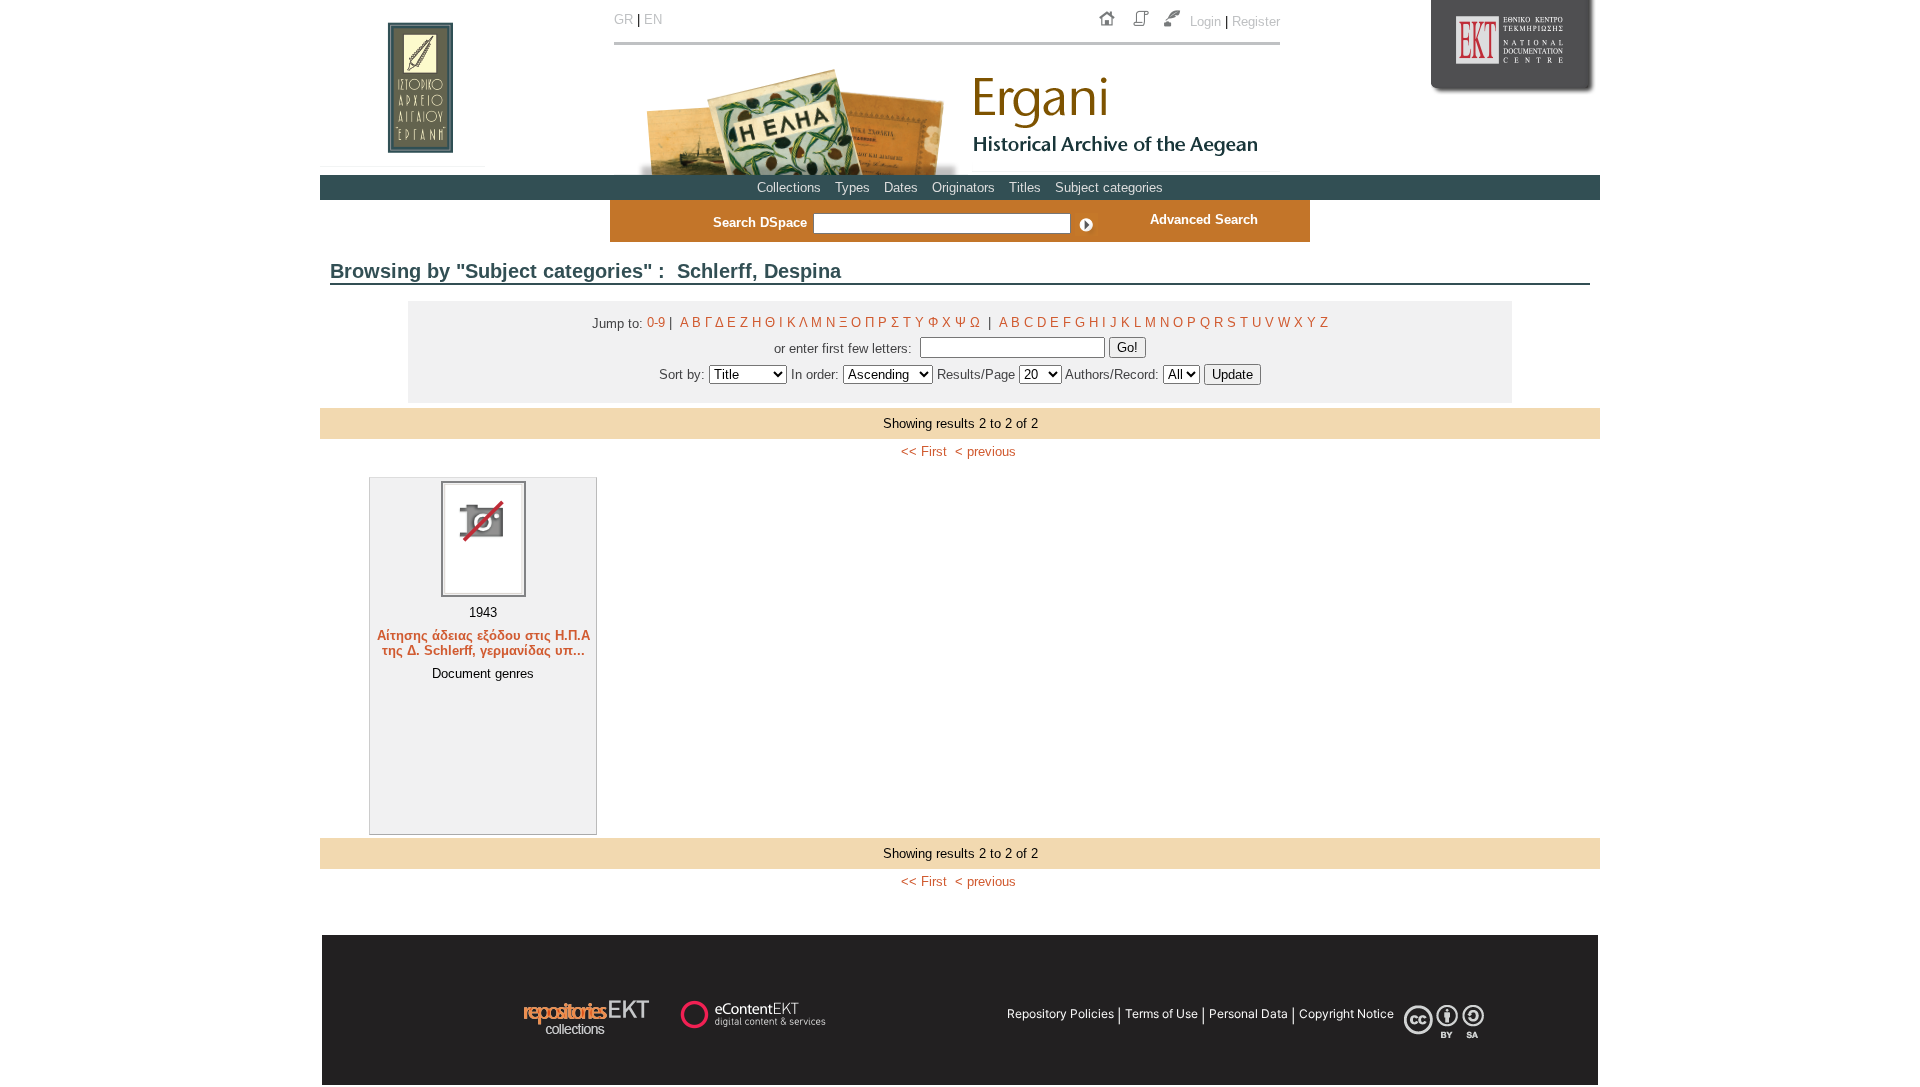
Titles (1025, 187)
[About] (1143, 26)
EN (653, 19)
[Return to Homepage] (1111, 26)
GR (623, 19)
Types (852, 187)
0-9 (656, 322)
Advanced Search (1204, 219)
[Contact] (1174, 26)
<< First (924, 451)
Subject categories (1109, 187)
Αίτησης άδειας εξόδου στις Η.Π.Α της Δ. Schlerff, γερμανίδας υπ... (483, 643)
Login (1207, 21)
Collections (789, 187)
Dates (901, 187)
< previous (985, 451)
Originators (963, 187)
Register (1256, 21)
